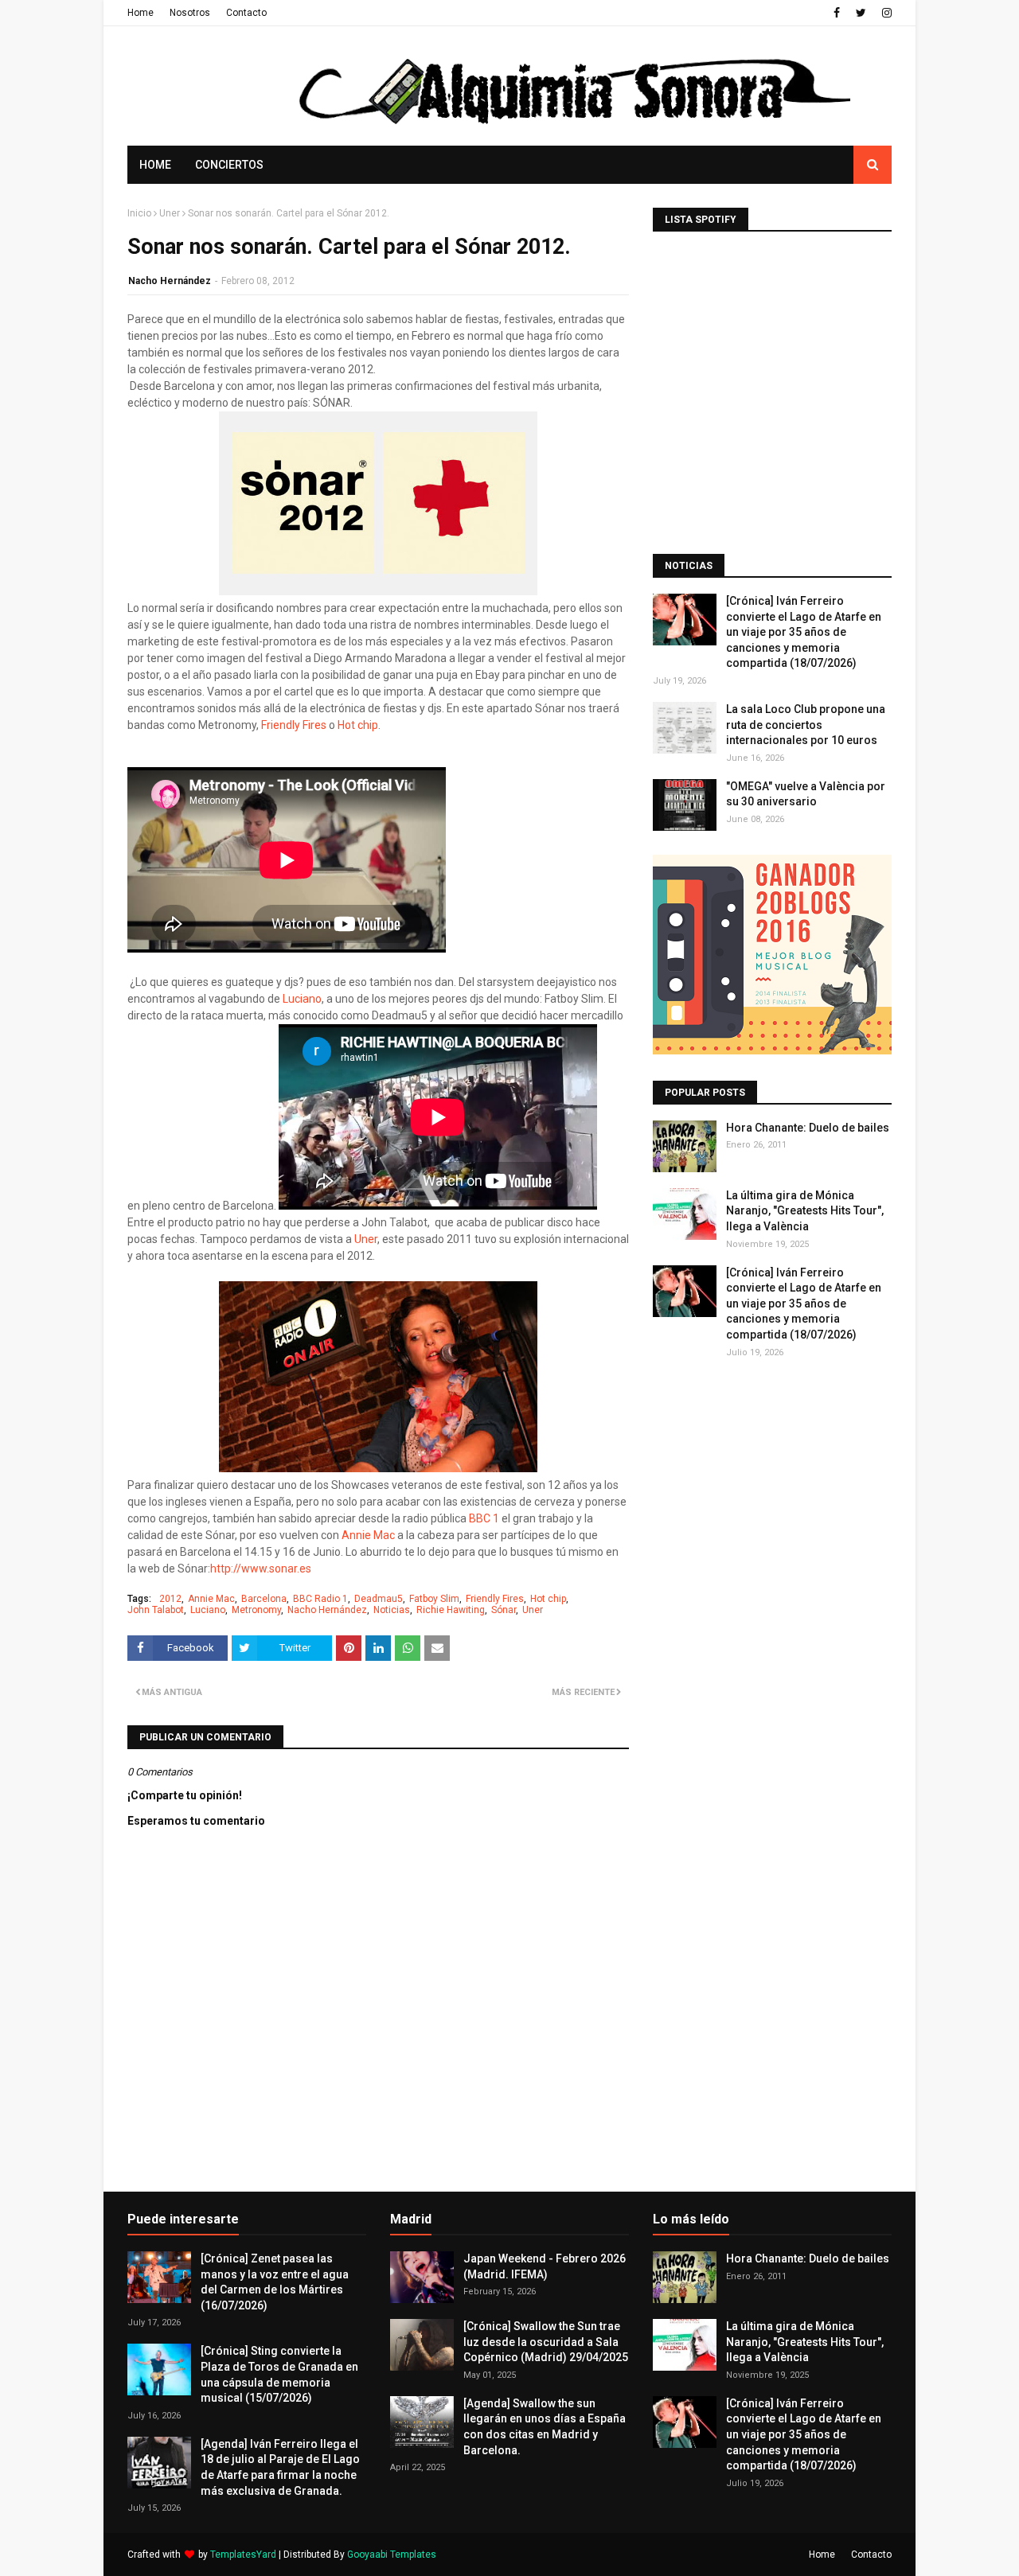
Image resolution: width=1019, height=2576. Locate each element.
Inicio (139, 213)
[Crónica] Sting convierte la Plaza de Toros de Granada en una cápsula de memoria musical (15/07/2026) (279, 2374)
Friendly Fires (295, 725)
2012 (170, 1599)
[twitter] (861, 13)
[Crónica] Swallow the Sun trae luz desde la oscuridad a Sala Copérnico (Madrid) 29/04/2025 (546, 2342)
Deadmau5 (379, 1599)
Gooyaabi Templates (392, 2555)
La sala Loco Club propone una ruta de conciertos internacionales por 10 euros (806, 725)
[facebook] (837, 13)
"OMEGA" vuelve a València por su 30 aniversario (806, 794)
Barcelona (264, 1599)
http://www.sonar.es (261, 1569)
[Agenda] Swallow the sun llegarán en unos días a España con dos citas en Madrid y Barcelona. (545, 2427)
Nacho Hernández (170, 281)
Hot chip (358, 725)
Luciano (302, 999)
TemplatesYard (243, 2555)
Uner (170, 213)
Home (141, 13)
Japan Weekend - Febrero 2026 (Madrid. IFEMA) (545, 2266)
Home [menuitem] (155, 165)
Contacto (246, 13)
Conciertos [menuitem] (229, 165)
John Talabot (156, 1610)
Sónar (504, 1610)
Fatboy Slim (434, 1599)
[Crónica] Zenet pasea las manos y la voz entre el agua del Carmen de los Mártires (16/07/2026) (275, 2282)
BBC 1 (484, 1518)
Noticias (392, 1610)
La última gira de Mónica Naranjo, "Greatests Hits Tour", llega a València (805, 1211)
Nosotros (190, 13)
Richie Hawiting (451, 1610)
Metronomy (256, 1610)
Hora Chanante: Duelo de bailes (808, 1128)
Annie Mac (369, 1535)
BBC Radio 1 (320, 1599)
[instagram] (885, 13)
